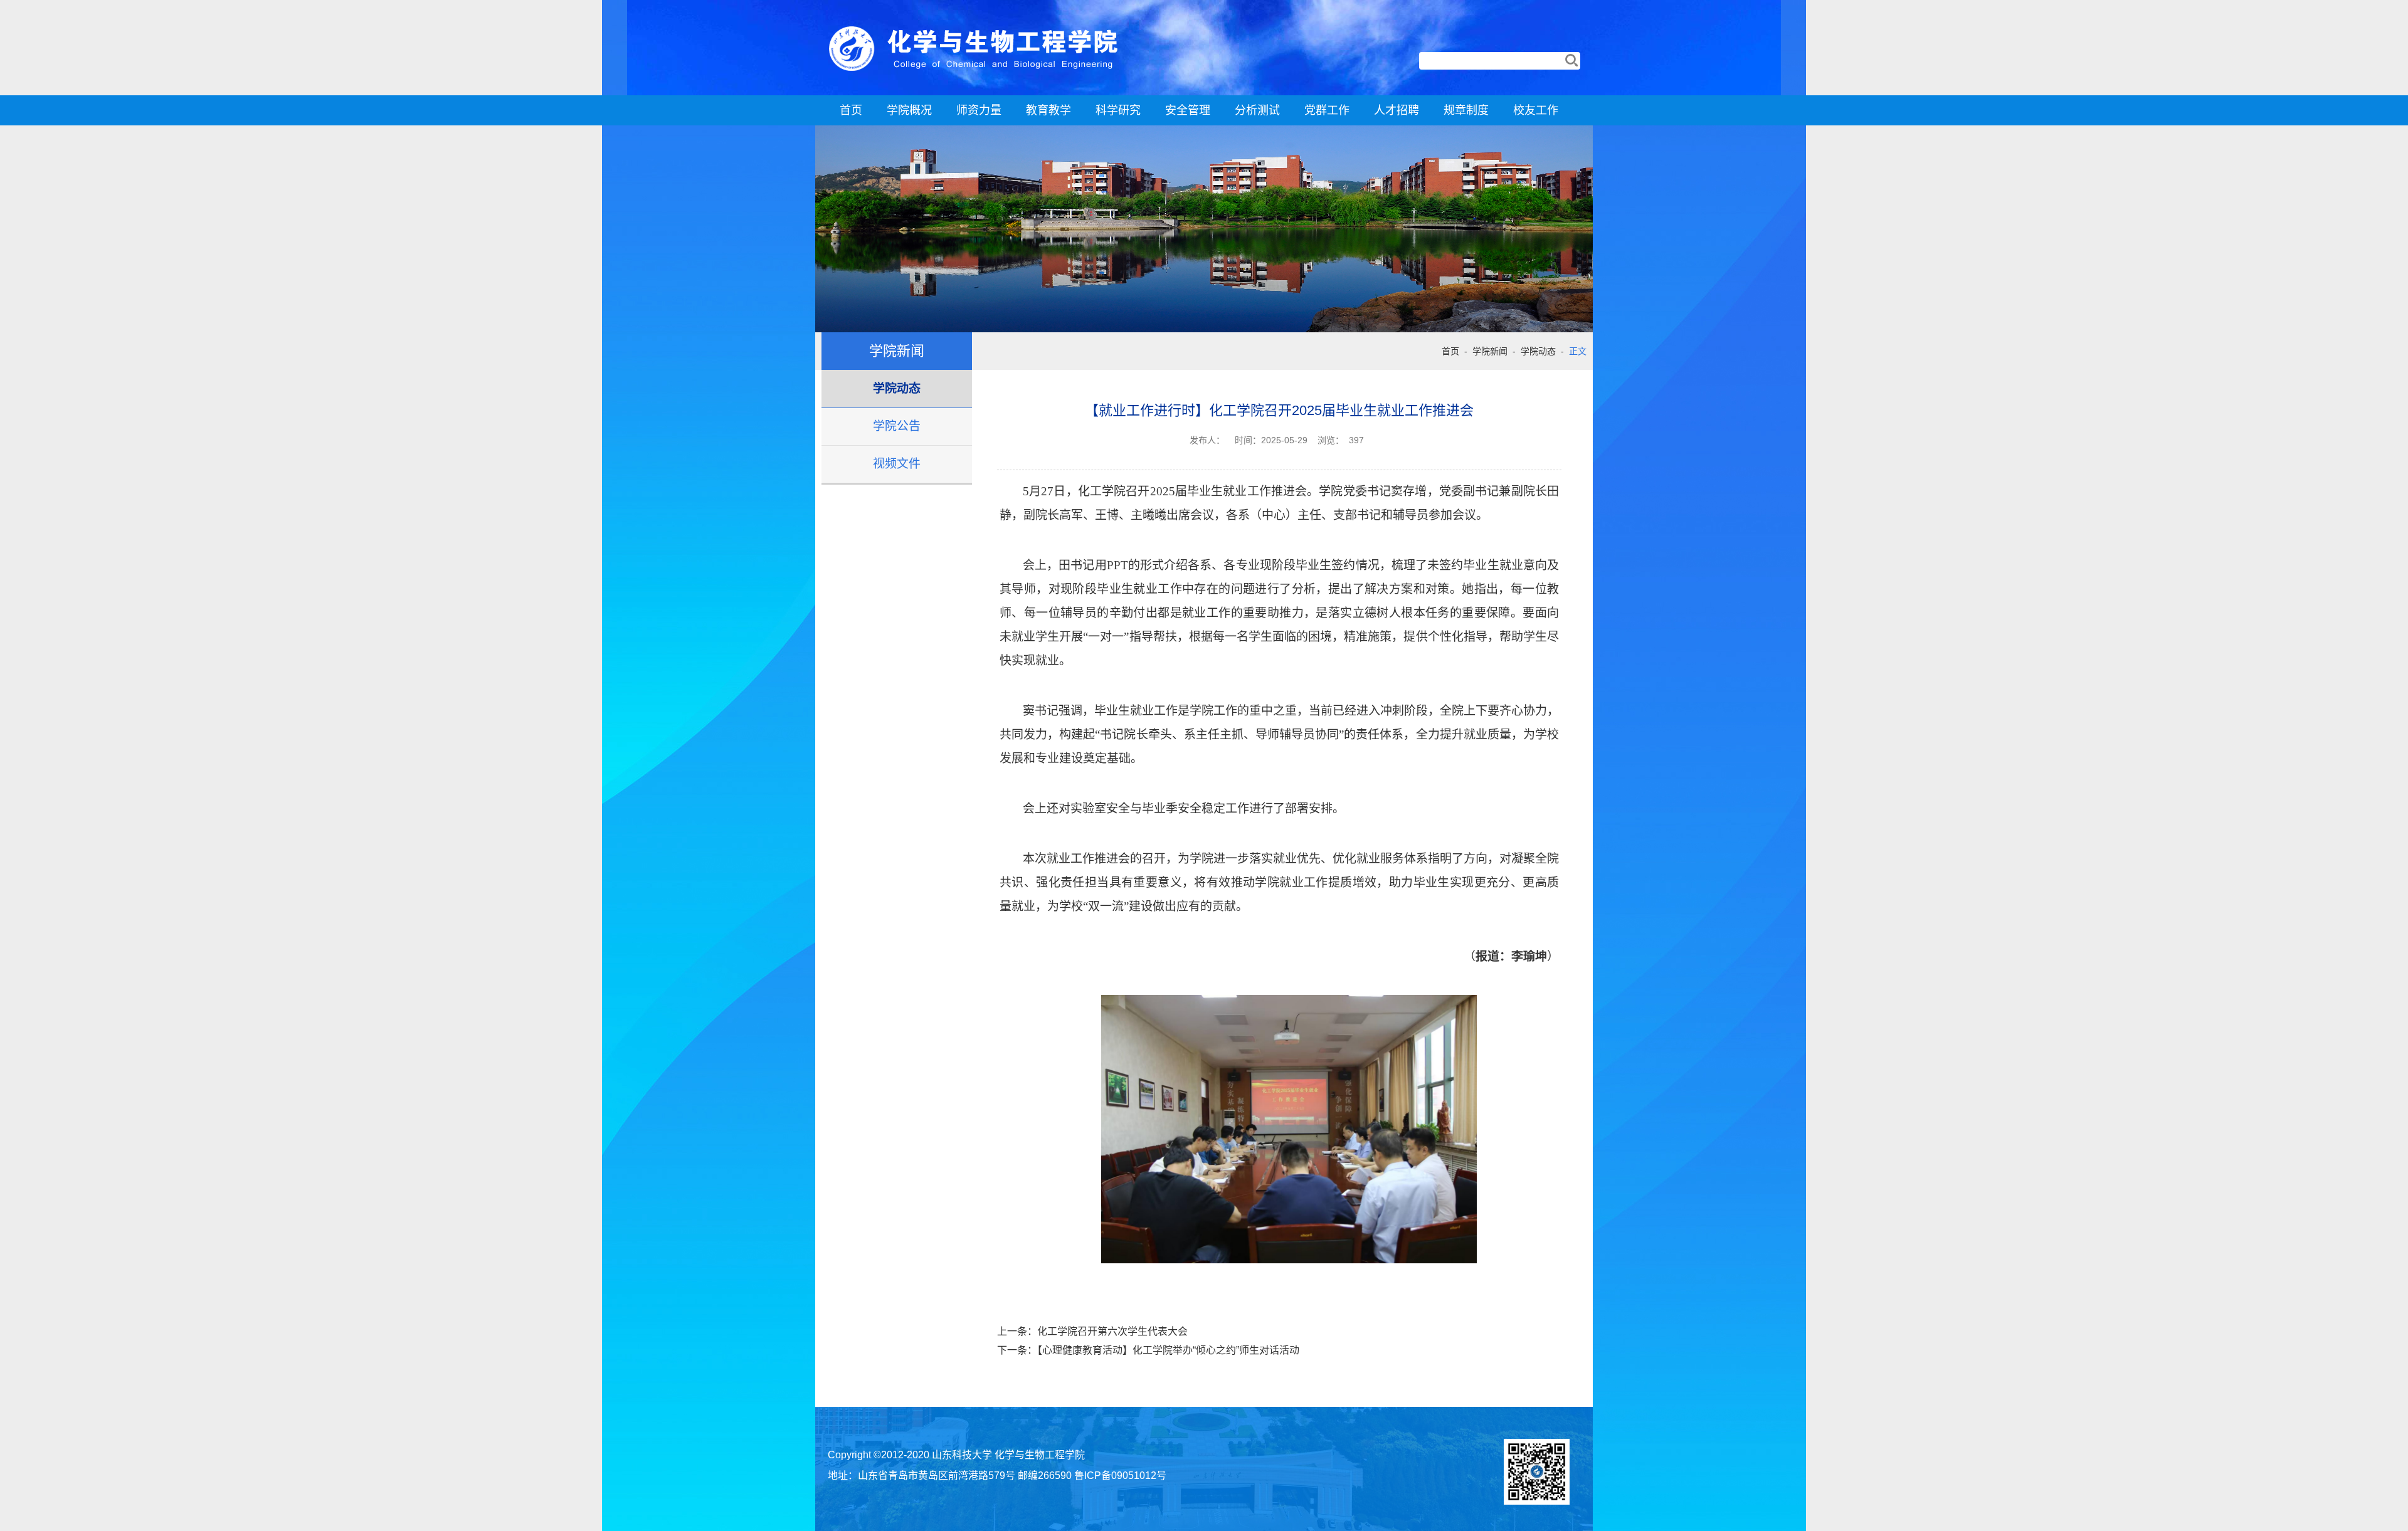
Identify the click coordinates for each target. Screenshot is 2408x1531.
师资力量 (979, 110)
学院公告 (897, 426)
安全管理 (1188, 110)
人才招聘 (1397, 110)
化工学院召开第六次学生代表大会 (1112, 1331)
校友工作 (1536, 110)
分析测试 (1257, 110)
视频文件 (897, 464)
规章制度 (1466, 110)
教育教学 (1048, 110)
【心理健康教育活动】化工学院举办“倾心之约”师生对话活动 (1168, 1350)
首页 (851, 110)
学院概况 (909, 110)
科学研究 (1118, 110)
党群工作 (1327, 110)
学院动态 (897, 388)
